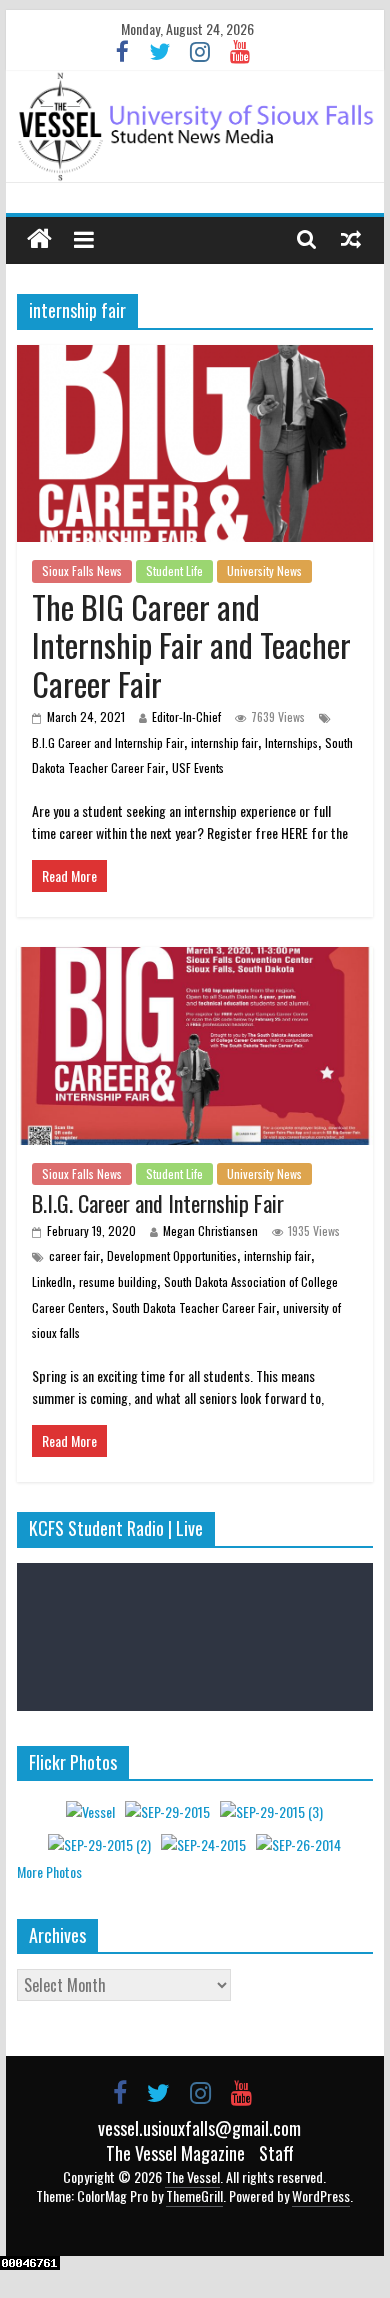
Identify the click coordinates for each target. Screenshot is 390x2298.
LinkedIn (52, 1281)
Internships (291, 742)
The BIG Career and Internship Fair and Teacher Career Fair (191, 645)
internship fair (224, 742)
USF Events (198, 767)
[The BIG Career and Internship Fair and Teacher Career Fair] (195, 357)
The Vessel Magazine (175, 2153)
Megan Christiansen (210, 1230)
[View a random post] (351, 238)
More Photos (49, 1871)
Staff (276, 2153)
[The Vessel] (195, 127)
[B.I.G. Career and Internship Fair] (195, 959)
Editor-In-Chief (186, 716)
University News (264, 570)
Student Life (174, 570)
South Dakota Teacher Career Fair (194, 1307)
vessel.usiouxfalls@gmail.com (199, 2128)
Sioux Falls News (82, 570)
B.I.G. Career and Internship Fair (158, 1203)
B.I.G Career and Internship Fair (108, 742)
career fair (74, 1255)
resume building (118, 1281)
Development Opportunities (172, 1255)
